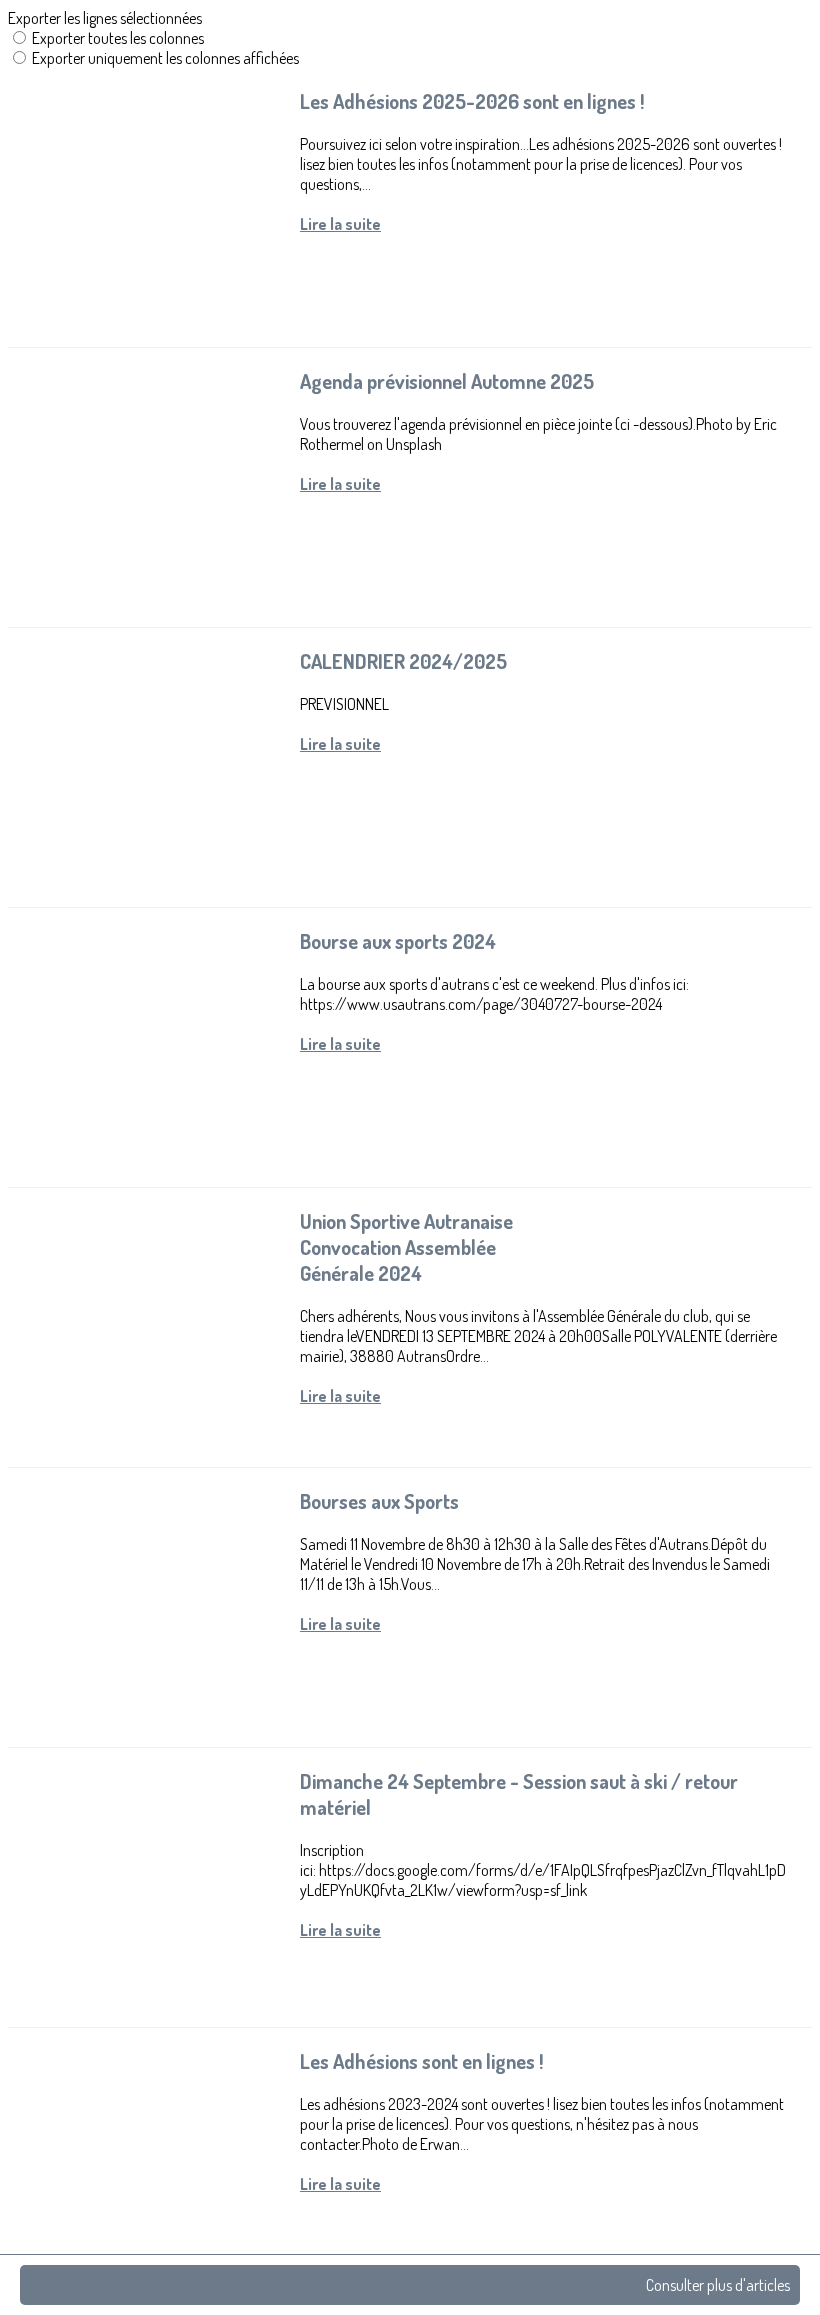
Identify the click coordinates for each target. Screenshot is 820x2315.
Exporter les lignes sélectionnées (105, 18)
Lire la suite (340, 224)
